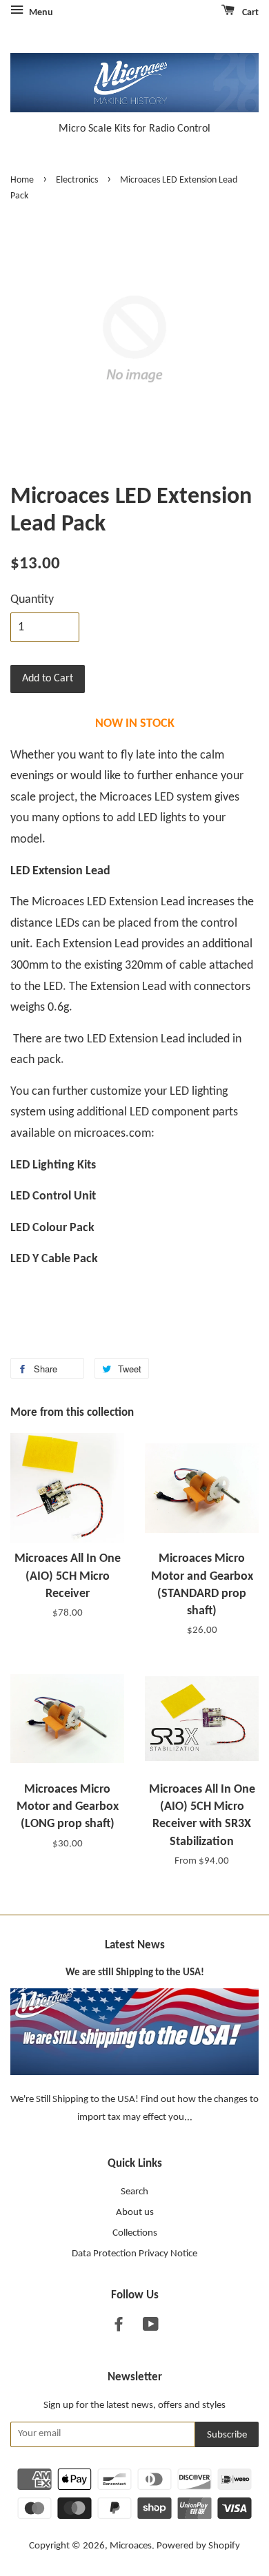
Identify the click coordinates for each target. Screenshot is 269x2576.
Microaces (131, 2546)
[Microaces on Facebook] (119, 2328)
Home (22, 180)
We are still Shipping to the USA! (135, 1973)
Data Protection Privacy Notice (134, 2254)
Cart (249, 13)
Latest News (135, 1945)
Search (134, 2192)
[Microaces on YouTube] (151, 2328)
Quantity (32, 600)
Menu (40, 13)
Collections (135, 2233)
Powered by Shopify (198, 2546)
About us (135, 2213)
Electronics (77, 180)
